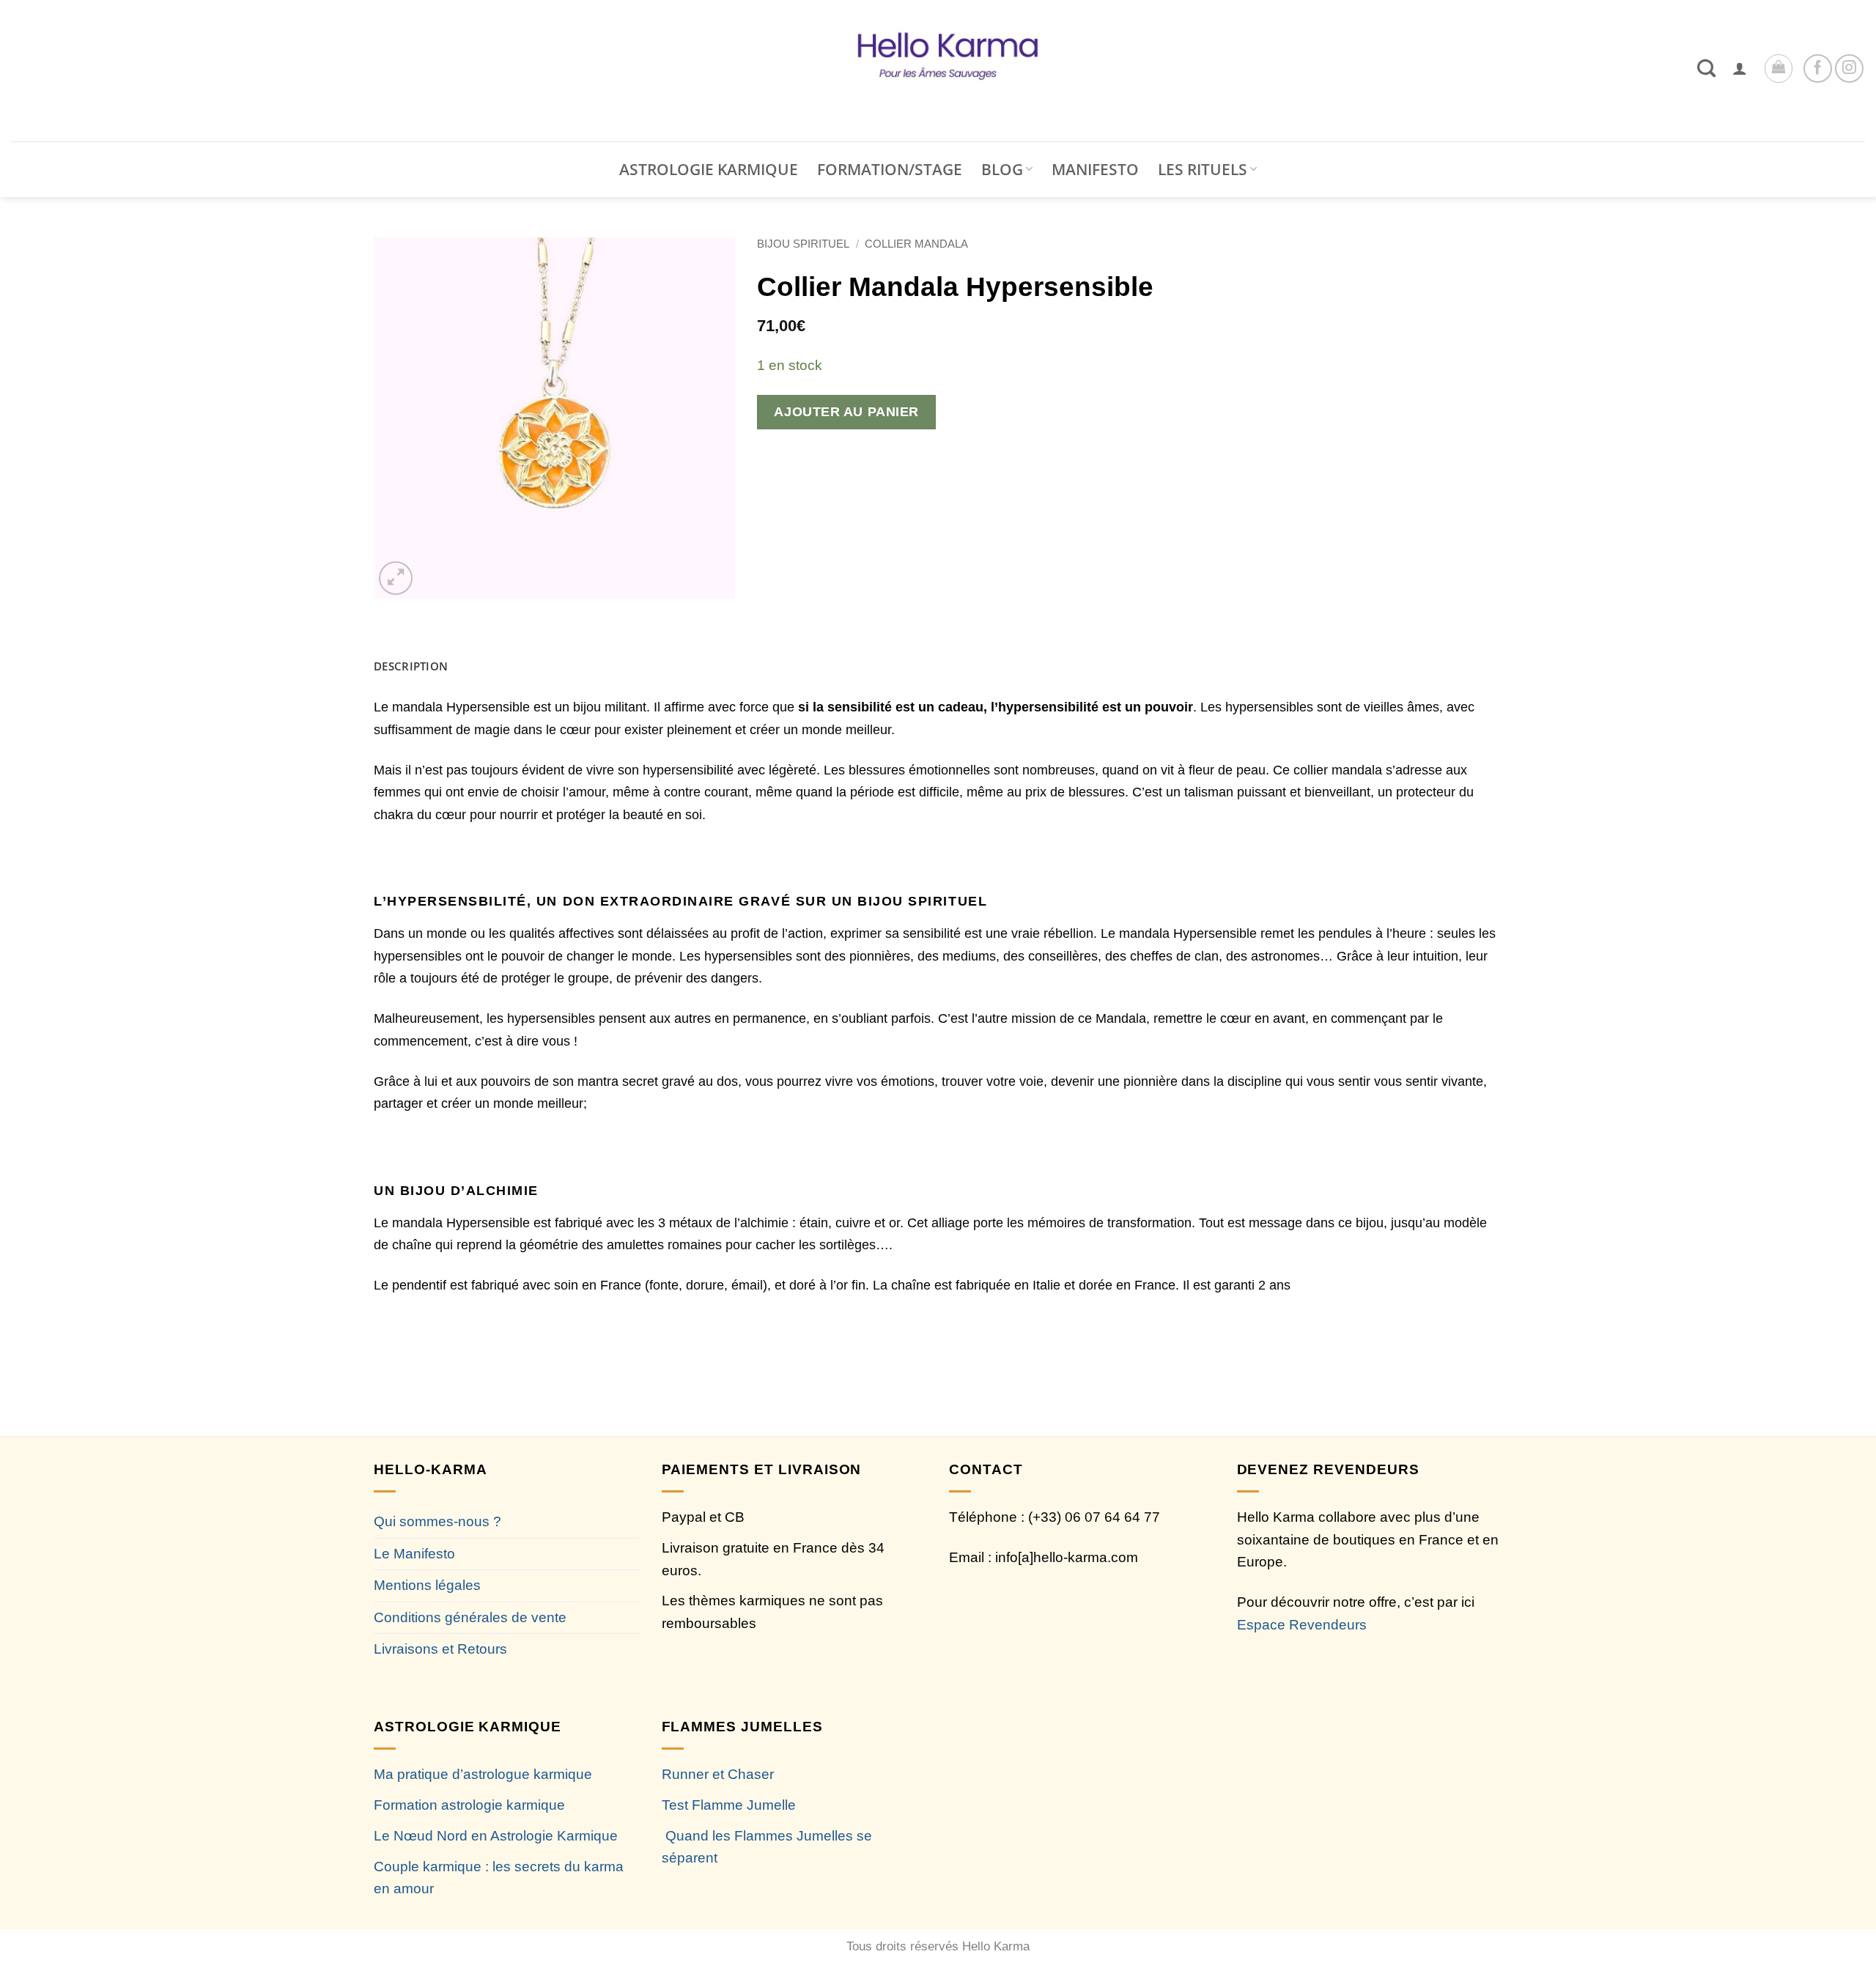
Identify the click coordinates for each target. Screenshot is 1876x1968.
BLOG (1002, 169)
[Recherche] (1706, 68)
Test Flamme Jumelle (729, 1805)
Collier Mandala (916, 244)
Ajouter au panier (846, 411)
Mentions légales (427, 1585)
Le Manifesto (414, 1554)
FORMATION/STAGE (890, 169)
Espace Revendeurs (1302, 1625)
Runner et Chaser (718, 1774)
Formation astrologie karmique (469, 1805)
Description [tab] (411, 666)
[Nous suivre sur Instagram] (1849, 69)
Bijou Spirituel (803, 244)
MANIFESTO (1095, 169)
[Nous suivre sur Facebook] (1818, 69)
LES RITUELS (1203, 169)
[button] (1740, 68)
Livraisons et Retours (440, 1649)
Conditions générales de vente (470, 1617)
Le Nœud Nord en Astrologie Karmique (496, 1836)
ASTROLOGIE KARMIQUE (709, 169)
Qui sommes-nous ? (437, 1521)
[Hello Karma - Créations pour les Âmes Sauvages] (938, 71)
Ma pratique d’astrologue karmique (483, 1774)
